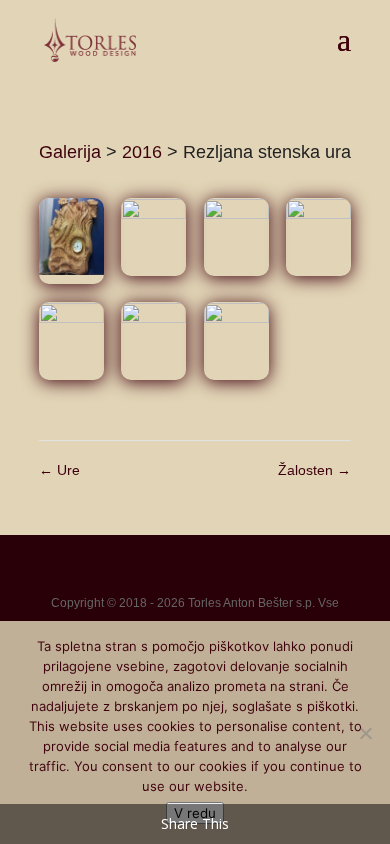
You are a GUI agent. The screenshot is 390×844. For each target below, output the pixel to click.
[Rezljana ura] (71, 241)
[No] (365, 733)
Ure (59, 470)
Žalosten (314, 470)
